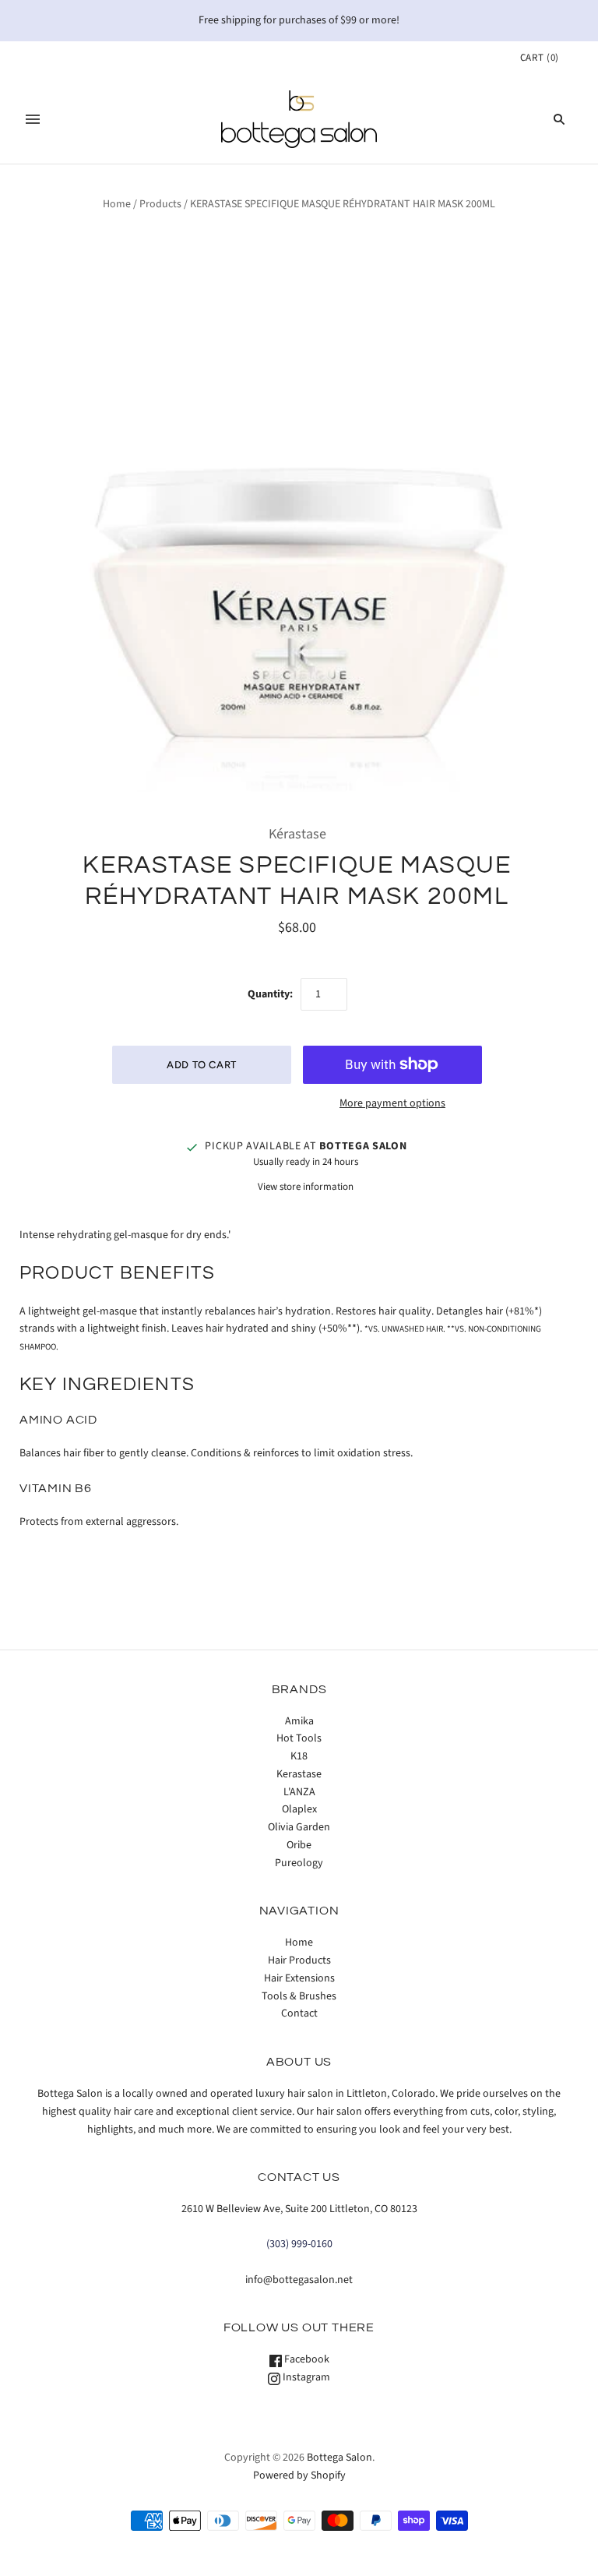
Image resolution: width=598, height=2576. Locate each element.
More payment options (392, 1103)
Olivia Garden (299, 1827)
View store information (306, 1187)
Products (160, 204)
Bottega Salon (339, 2458)
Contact (299, 2013)
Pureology (299, 1863)
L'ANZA (299, 1792)
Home (117, 204)
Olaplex (299, 1809)
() (540, 58)
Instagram (305, 2377)
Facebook (306, 2359)
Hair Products (299, 1960)
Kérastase (297, 834)
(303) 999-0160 (299, 2244)
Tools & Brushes (299, 1996)
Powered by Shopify (299, 2475)
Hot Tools (299, 1738)
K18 (299, 1756)
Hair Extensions (299, 1978)
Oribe (299, 1845)
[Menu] (33, 119)
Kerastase (299, 1774)
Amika (299, 1721)
